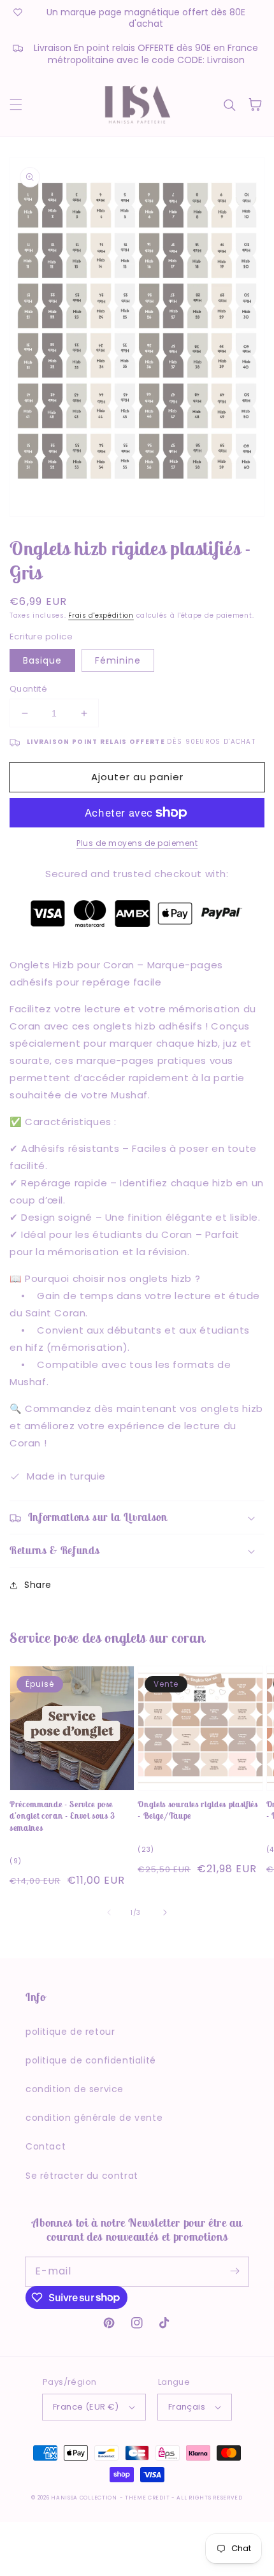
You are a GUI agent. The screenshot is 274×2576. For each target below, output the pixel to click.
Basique (42, 660)
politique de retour (70, 2032)
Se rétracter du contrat (82, 2176)
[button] (16, 105)
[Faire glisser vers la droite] (165, 1912)
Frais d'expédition (101, 615)
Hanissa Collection (84, 2498)
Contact (46, 2146)
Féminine (118, 660)
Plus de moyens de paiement (137, 843)
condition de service (75, 2089)
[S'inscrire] (234, 2271)
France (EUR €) (86, 2407)
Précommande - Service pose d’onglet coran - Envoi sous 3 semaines (62, 1816)
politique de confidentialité (91, 2060)
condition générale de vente (94, 2118)
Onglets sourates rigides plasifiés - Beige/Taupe (198, 1810)
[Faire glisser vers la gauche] (109, 1912)
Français (187, 2407)
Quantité (28, 689)
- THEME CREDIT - (148, 2498)
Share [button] (38, 1585)
